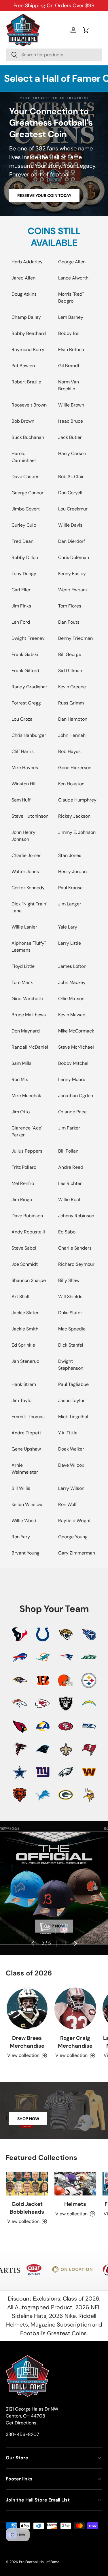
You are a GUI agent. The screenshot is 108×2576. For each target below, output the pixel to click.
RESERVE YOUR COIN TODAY (44, 195)
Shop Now (28, 2119)
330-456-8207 (22, 2434)
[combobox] (54, 55)
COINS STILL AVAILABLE (54, 237)
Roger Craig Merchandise (75, 2042)
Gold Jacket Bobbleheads (27, 2208)
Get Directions (21, 2423)
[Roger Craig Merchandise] (75, 2009)
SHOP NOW (54, 1926)
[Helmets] (75, 2184)
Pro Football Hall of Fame (39, 2562)
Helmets (75, 2204)
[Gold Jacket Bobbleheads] (27, 2184)
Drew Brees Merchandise (27, 2042)
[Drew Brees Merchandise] (27, 2009)
